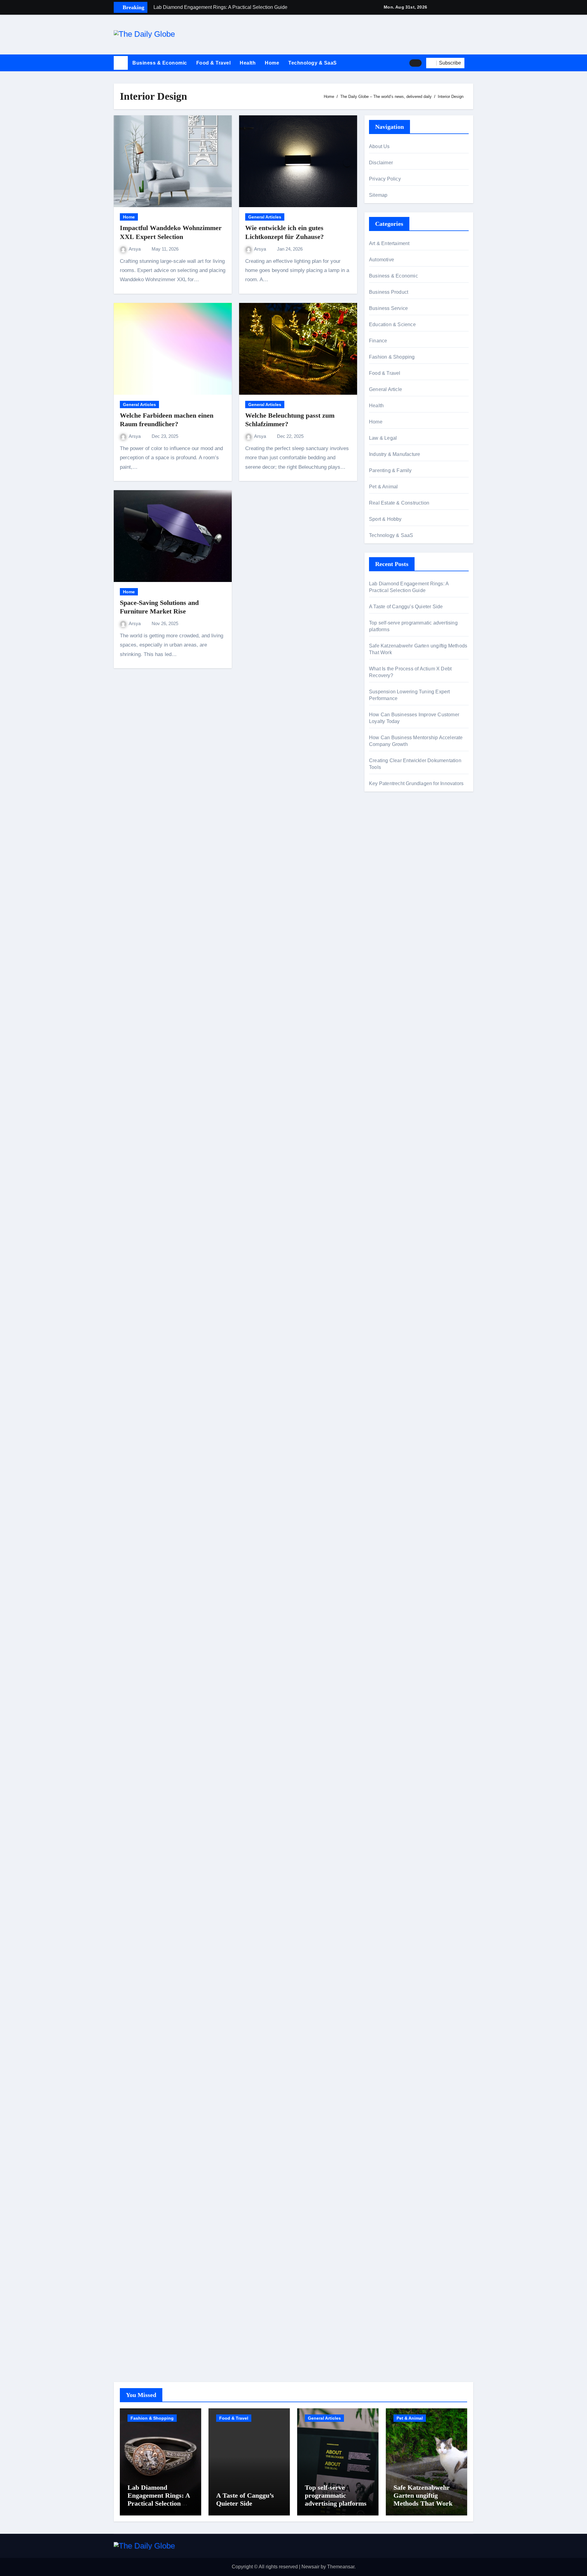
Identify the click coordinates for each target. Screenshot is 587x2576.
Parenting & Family (390, 470)
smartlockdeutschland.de (396, 1476)
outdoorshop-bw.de (390, 1327)
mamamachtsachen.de (394, 1537)
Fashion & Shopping (392, 357)
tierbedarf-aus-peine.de (394, 1809)
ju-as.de (378, 973)
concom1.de (382, 2166)
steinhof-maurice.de (390, 1267)
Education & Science (392, 324)
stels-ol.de (380, 1888)
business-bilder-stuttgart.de (398, 2228)
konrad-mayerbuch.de (393, 1371)
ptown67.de (382, 1783)
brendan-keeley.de (389, 1061)
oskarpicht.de (384, 834)
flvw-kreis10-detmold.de (395, 1624)
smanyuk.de (382, 857)
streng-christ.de (386, 1441)
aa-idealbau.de (385, 947)
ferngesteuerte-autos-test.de (399, 1484)
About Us (379, 146)
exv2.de (378, 1589)
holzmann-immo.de (390, 2349)
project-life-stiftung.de (392, 2332)
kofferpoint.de (384, 1879)
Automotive (382, 260)
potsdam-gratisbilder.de (394, 965)
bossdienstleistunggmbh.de (399, 1035)
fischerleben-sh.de (389, 1336)
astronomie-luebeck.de (394, 1731)
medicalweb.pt (385, 899)
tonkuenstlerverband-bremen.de (404, 2315)
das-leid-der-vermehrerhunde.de (404, 1641)
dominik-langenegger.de (395, 1406)
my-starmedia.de (387, 1571)
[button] (471, 63)
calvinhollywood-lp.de (393, 1844)
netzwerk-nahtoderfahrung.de (401, 1606)
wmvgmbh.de (384, 2158)
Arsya (135, 249)
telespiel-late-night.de (392, 982)
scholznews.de (385, 825)
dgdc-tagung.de (386, 1493)
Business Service (388, 308)
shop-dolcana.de (387, 2175)
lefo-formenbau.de (389, 1052)
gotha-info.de (383, 2271)
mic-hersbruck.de (388, 1450)
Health (248, 63)
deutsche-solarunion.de (395, 1000)
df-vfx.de (378, 1940)
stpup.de (378, 2010)
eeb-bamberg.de (387, 1984)
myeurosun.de (384, 866)
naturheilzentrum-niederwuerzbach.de (410, 1827)
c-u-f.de (377, 2297)
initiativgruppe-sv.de (391, 1214)
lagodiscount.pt (386, 908)
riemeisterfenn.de (388, 1633)
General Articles (265, 217)
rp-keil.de (379, 1125)
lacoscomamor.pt (387, 917)
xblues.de (380, 2236)
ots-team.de (382, 1275)
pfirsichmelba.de (387, 2123)
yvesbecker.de (385, 1667)
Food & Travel (214, 63)
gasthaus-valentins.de (393, 1432)
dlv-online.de (383, 1415)
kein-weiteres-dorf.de (392, 1774)
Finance (378, 341)
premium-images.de (391, 1241)
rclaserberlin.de (386, 1087)
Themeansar (341, 2567)
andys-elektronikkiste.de (395, 1017)
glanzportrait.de (386, 1685)
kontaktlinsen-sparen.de (395, 1862)
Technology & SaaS (313, 63)
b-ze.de (377, 1722)
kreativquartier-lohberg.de (397, 2114)
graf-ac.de (380, 991)
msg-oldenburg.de (389, 2088)
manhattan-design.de (392, 2132)
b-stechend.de (384, 956)
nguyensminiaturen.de (393, 2071)
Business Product (389, 292)
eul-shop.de (382, 2106)
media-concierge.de (391, 2306)
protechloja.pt (384, 890)
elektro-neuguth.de (389, 2149)
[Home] (121, 63)
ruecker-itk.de (384, 1545)
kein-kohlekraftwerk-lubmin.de (402, 1766)
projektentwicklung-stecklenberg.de (407, 1293)
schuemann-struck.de (392, 1966)
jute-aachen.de (385, 1818)
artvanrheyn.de (385, 1232)
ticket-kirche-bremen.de (394, 1676)
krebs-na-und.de (387, 1931)
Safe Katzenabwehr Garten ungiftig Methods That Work (423, 2496)
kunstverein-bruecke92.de (397, 1650)
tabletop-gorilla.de (389, 1510)
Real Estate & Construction (399, 503)
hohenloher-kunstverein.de (398, 1905)
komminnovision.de (390, 1179)
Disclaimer (381, 163)
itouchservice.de (387, 2210)
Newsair (310, 2567)
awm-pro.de (382, 1096)
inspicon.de (382, 2341)
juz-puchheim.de (387, 1580)
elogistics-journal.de (391, 1598)
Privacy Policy (385, 179)
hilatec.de (380, 1142)
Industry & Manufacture (395, 454)
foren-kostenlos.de (389, 1923)
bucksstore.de (384, 1258)
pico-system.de (385, 1659)
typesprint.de (383, 1714)
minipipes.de (383, 1397)
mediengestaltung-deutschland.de (406, 1008)
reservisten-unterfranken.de (399, 1133)
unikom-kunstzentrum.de (396, 1197)
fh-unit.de (379, 1078)
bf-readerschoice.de (391, 1914)
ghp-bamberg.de (387, 1354)
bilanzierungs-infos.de (393, 1249)
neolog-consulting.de (392, 1502)
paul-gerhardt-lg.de (390, 2184)
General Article (386, 389)
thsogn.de (380, 2193)
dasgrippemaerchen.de (394, 2140)
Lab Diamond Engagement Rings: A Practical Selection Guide (159, 2500)
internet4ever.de (386, 1975)
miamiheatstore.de (389, 1458)
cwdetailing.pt (384, 934)
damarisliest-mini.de (391, 1362)
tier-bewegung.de (388, 1223)
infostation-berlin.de (390, 1171)
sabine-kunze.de (387, 2080)
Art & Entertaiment (389, 243)
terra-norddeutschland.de (396, 1949)
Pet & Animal (383, 487)
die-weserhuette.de (390, 1870)
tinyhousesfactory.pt (390, 925)
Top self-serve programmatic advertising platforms (336, 2496)
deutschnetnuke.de (390, 1801)
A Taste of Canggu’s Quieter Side (406, 607)
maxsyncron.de (386, 1792)
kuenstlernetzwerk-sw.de (396, 1345)
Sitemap (378, 195)
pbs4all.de (380, 1389)
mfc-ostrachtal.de (388, 2062)
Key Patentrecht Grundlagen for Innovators (416, 783)
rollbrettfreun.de (386, 1757)
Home (272, 63)
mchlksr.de (381, 1188)
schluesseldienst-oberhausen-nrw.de (409, 1615)
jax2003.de (381, 1284)
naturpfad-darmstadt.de (394, 1070)
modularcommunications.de (399, 1301)
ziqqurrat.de (382, 1026)
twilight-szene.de (387, 1554)
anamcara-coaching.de (394, 1519)
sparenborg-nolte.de (391, 1206)
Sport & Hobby (385, 519)
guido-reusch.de (387, 1836)
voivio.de (379, 1748)
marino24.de (383, 1424)
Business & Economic (160, 63)
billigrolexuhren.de (389, 1563)
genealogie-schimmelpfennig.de (404, 1957)
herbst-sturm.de (386, 2323)
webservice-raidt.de (390, 2018)
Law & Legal (383, 438)
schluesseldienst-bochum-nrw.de (405, 1380)
